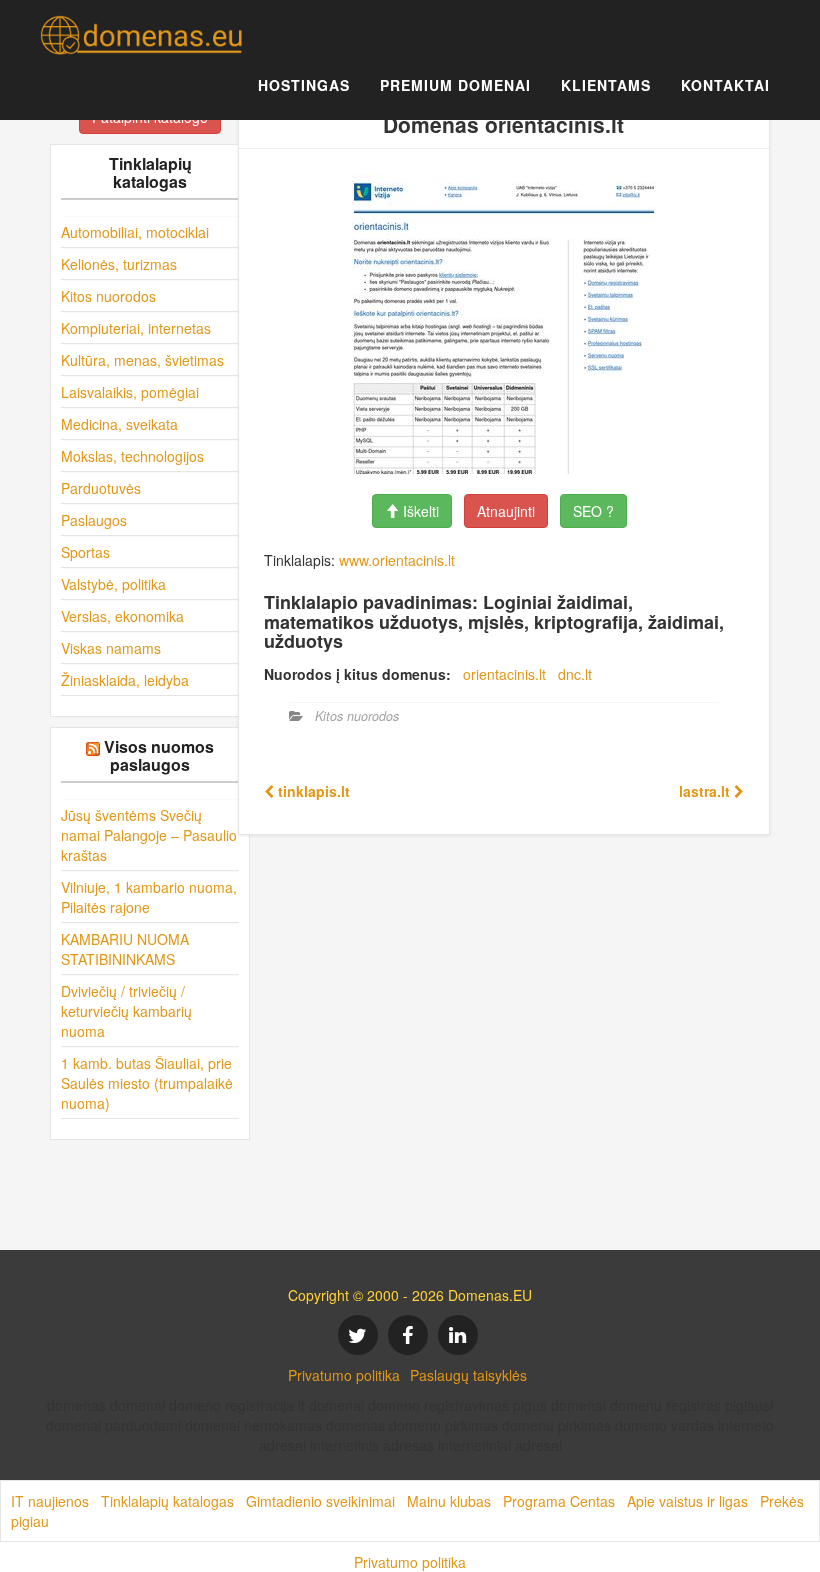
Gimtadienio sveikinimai (320, 1501)
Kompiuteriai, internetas (136, 328)
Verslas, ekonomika (122, 616)
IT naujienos (50, 1501)
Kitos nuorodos (108, 296)
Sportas (85, 552)
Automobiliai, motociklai (135, 232)
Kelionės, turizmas (119, 264)
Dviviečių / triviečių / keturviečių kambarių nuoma (126, 1011)
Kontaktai (725, 85)
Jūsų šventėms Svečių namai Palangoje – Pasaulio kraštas (149, 835)
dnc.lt (575, 674)
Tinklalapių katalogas (167, 1501)
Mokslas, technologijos (132, 456)
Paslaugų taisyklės (468, 1375)
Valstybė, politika (113, 584)
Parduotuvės (101, 488)
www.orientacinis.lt (397, 560)
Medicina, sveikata (119, 424)
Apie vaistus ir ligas (687, 1501)
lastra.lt (706, 791)
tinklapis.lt (312, 791)
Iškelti (419, 511)
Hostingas (304, 85)
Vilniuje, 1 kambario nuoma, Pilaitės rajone (149, 897)
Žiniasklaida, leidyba (125, 680)
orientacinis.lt (504, 674)
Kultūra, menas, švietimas (142, 360)
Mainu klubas (449, 1501)
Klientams (606, 85)
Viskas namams (111, 648)
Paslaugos (94, 520)
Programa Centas (559, 1501)
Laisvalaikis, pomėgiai (130, 392)
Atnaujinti (506, 511)
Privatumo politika (344, 1375)
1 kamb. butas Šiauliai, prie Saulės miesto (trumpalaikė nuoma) (147, 1083)
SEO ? (593, 511)
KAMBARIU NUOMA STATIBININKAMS (125, 949)
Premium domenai (455, 85)
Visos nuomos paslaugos (159, 755)
